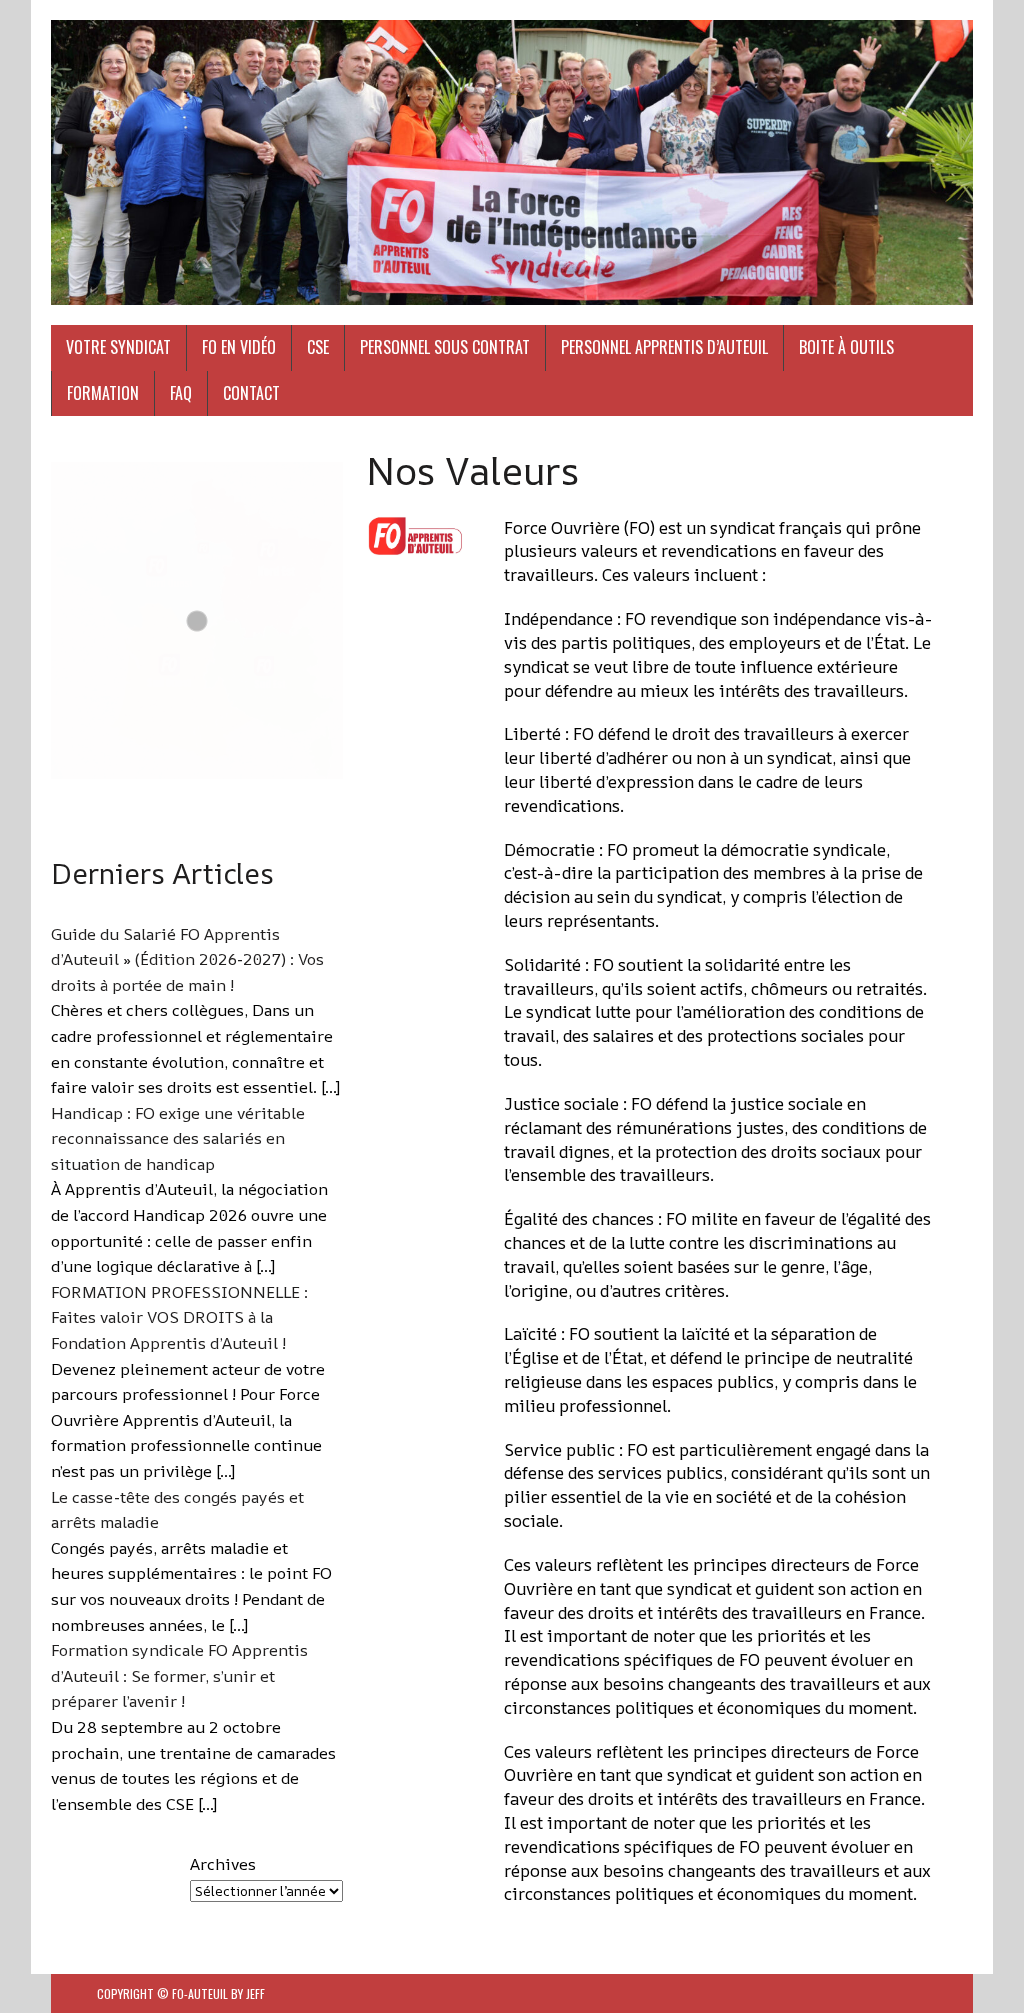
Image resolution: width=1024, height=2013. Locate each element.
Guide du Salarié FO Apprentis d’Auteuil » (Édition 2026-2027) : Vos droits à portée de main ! (187, 959)
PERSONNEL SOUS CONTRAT (445, 347)
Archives (223, 1864)
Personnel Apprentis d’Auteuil (664, 347)
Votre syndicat (118, 347)
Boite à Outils (846, 347)
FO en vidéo (239, 347)
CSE (318, 347)
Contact (251, 393)
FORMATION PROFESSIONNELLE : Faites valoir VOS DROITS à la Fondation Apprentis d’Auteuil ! (179, 1317)
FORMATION (103, 393)
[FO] (512, 162)
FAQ (181, 393)
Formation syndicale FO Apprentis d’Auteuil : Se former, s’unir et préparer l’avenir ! (179, 1675)
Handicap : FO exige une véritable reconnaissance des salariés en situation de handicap (178, 1138)
